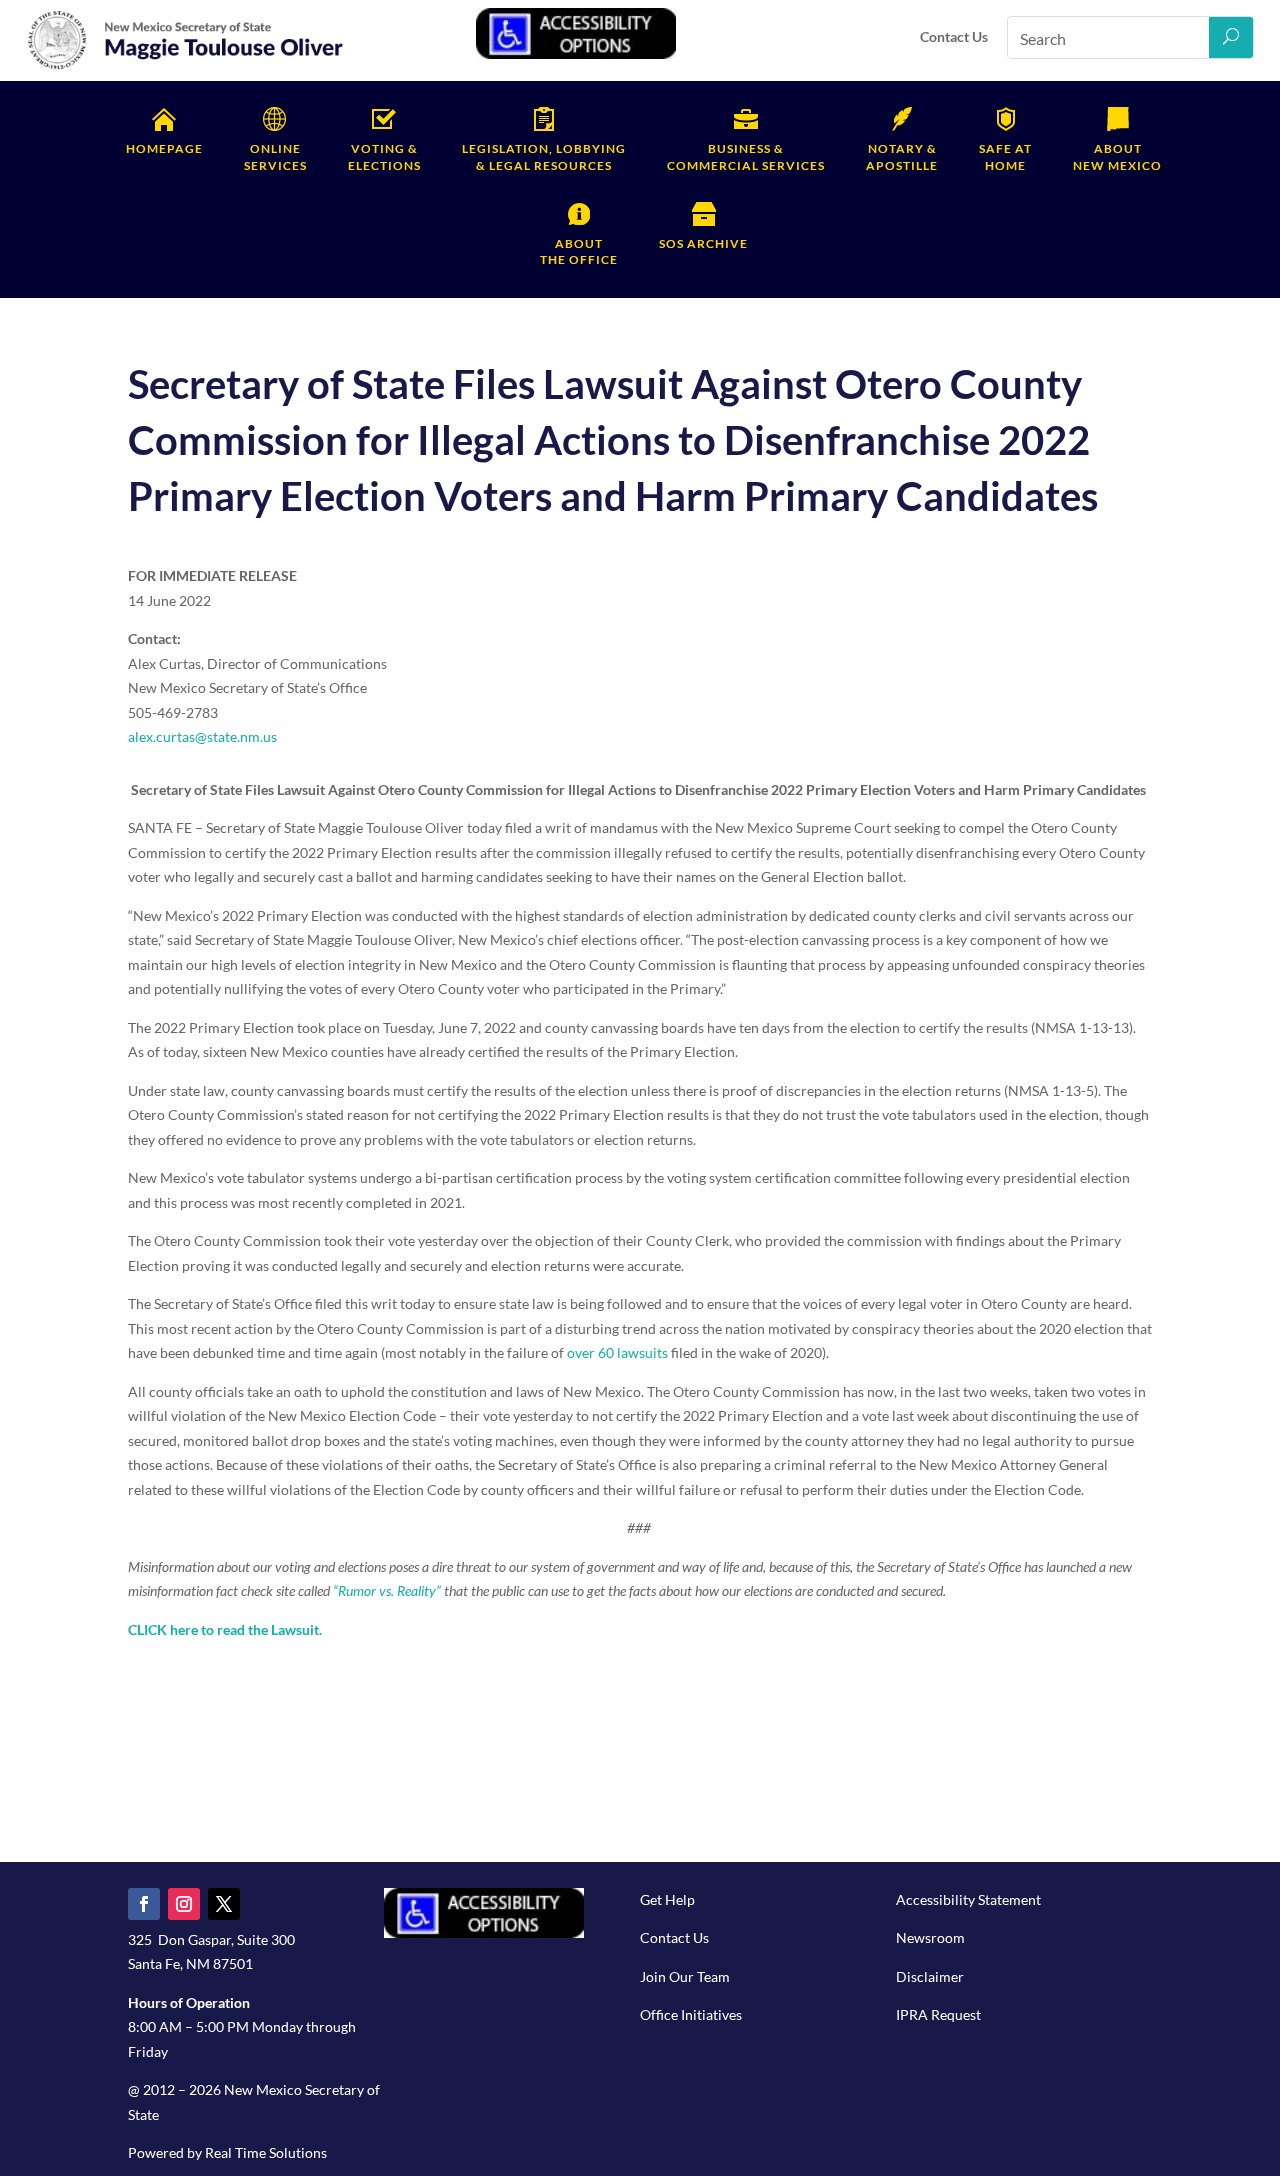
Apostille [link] (902, 157)
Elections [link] (384, 157)
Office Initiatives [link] (691, 2014)
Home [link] (1005, 157)
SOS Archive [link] (703, 243)
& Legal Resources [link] (544, 157)
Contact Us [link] (954, 36)
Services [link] (275, 157)
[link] (186, 66)
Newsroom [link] (930, 1937)
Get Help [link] (667, 1899)
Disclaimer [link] (930, 1976)
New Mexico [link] (1117, 157)
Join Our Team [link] (685, 1976)
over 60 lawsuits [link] (616, 1352)
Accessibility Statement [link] (968, 1899)
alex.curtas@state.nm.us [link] (202, 736)
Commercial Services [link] (746, 157)
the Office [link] (579, 252)
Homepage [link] (164, 148)
